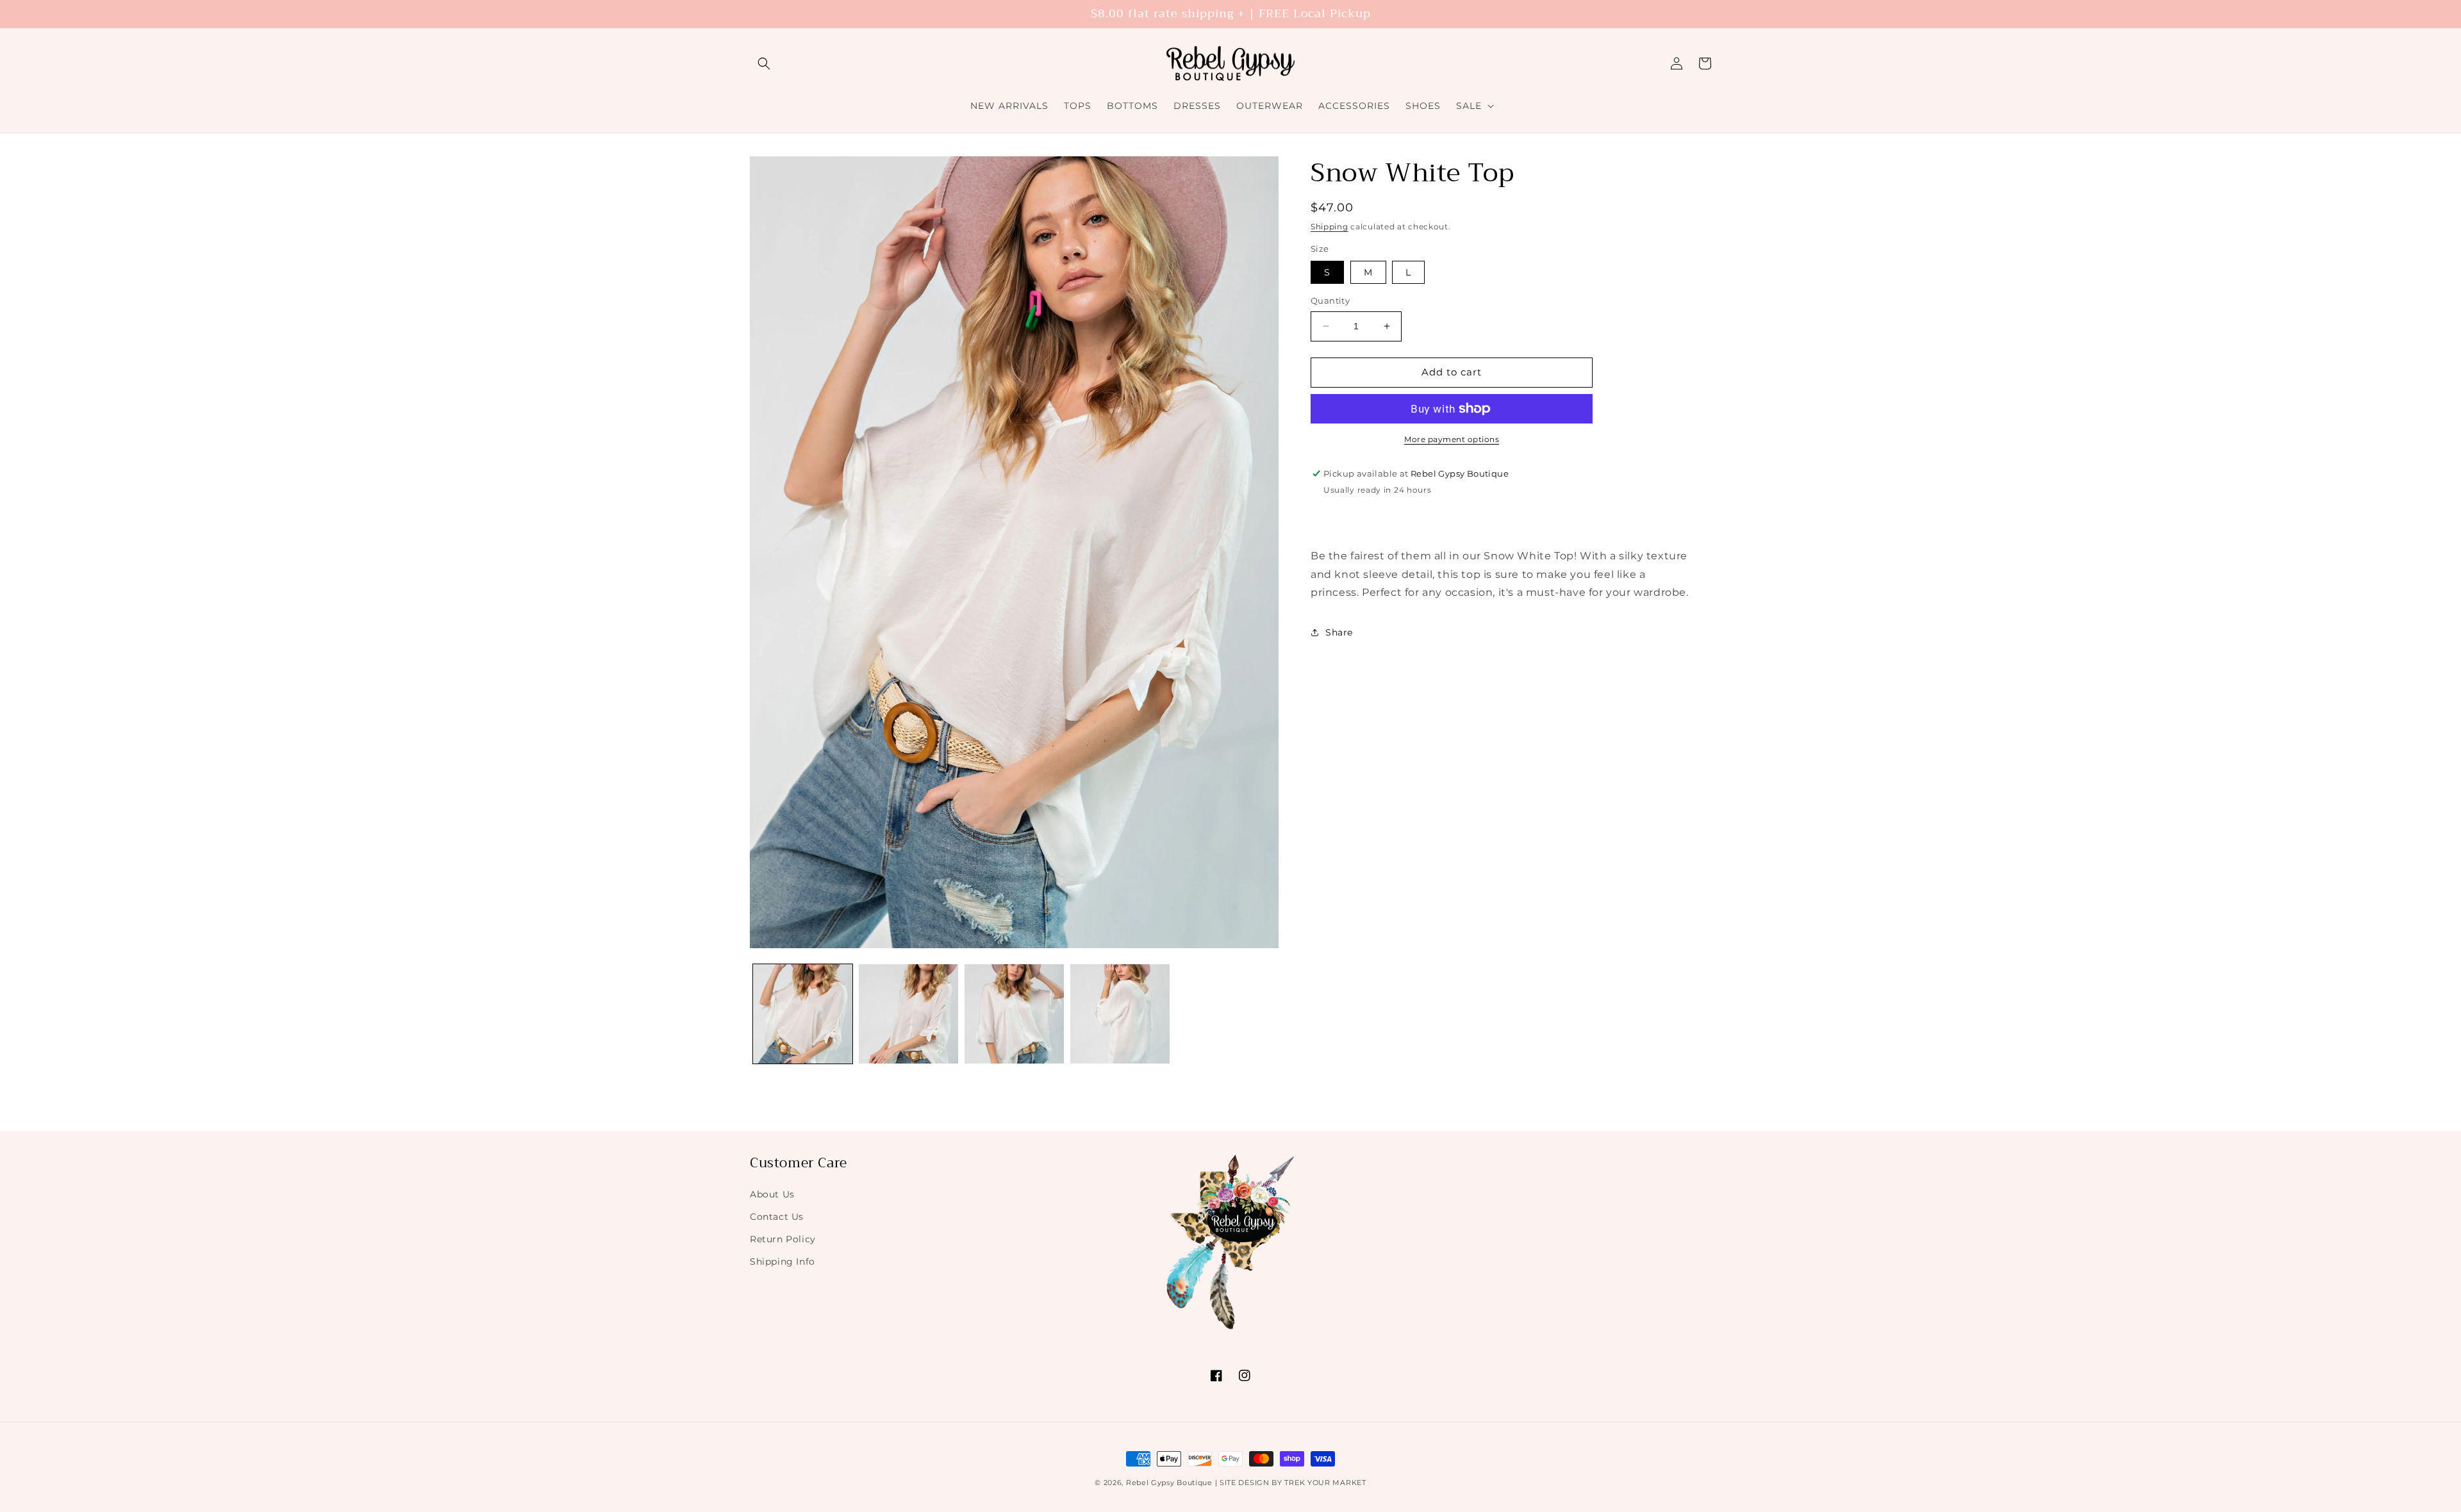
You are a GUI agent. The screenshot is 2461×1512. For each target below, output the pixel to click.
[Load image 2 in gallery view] (908, 1014)
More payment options (1452, 439)
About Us (772, 1194)
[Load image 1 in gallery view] (803, 1014)
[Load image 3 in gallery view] (1014, 1014)
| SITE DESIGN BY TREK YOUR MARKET (1291, 1483)
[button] (764, 63)
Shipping (1330, 226)
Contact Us (777, 1216)
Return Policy (783, 1238)
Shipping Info (783, 1261)
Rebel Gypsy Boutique (1169, 1483)
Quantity (1330, 300)
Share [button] (1339, 632)
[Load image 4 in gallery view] (1120, 1014)
